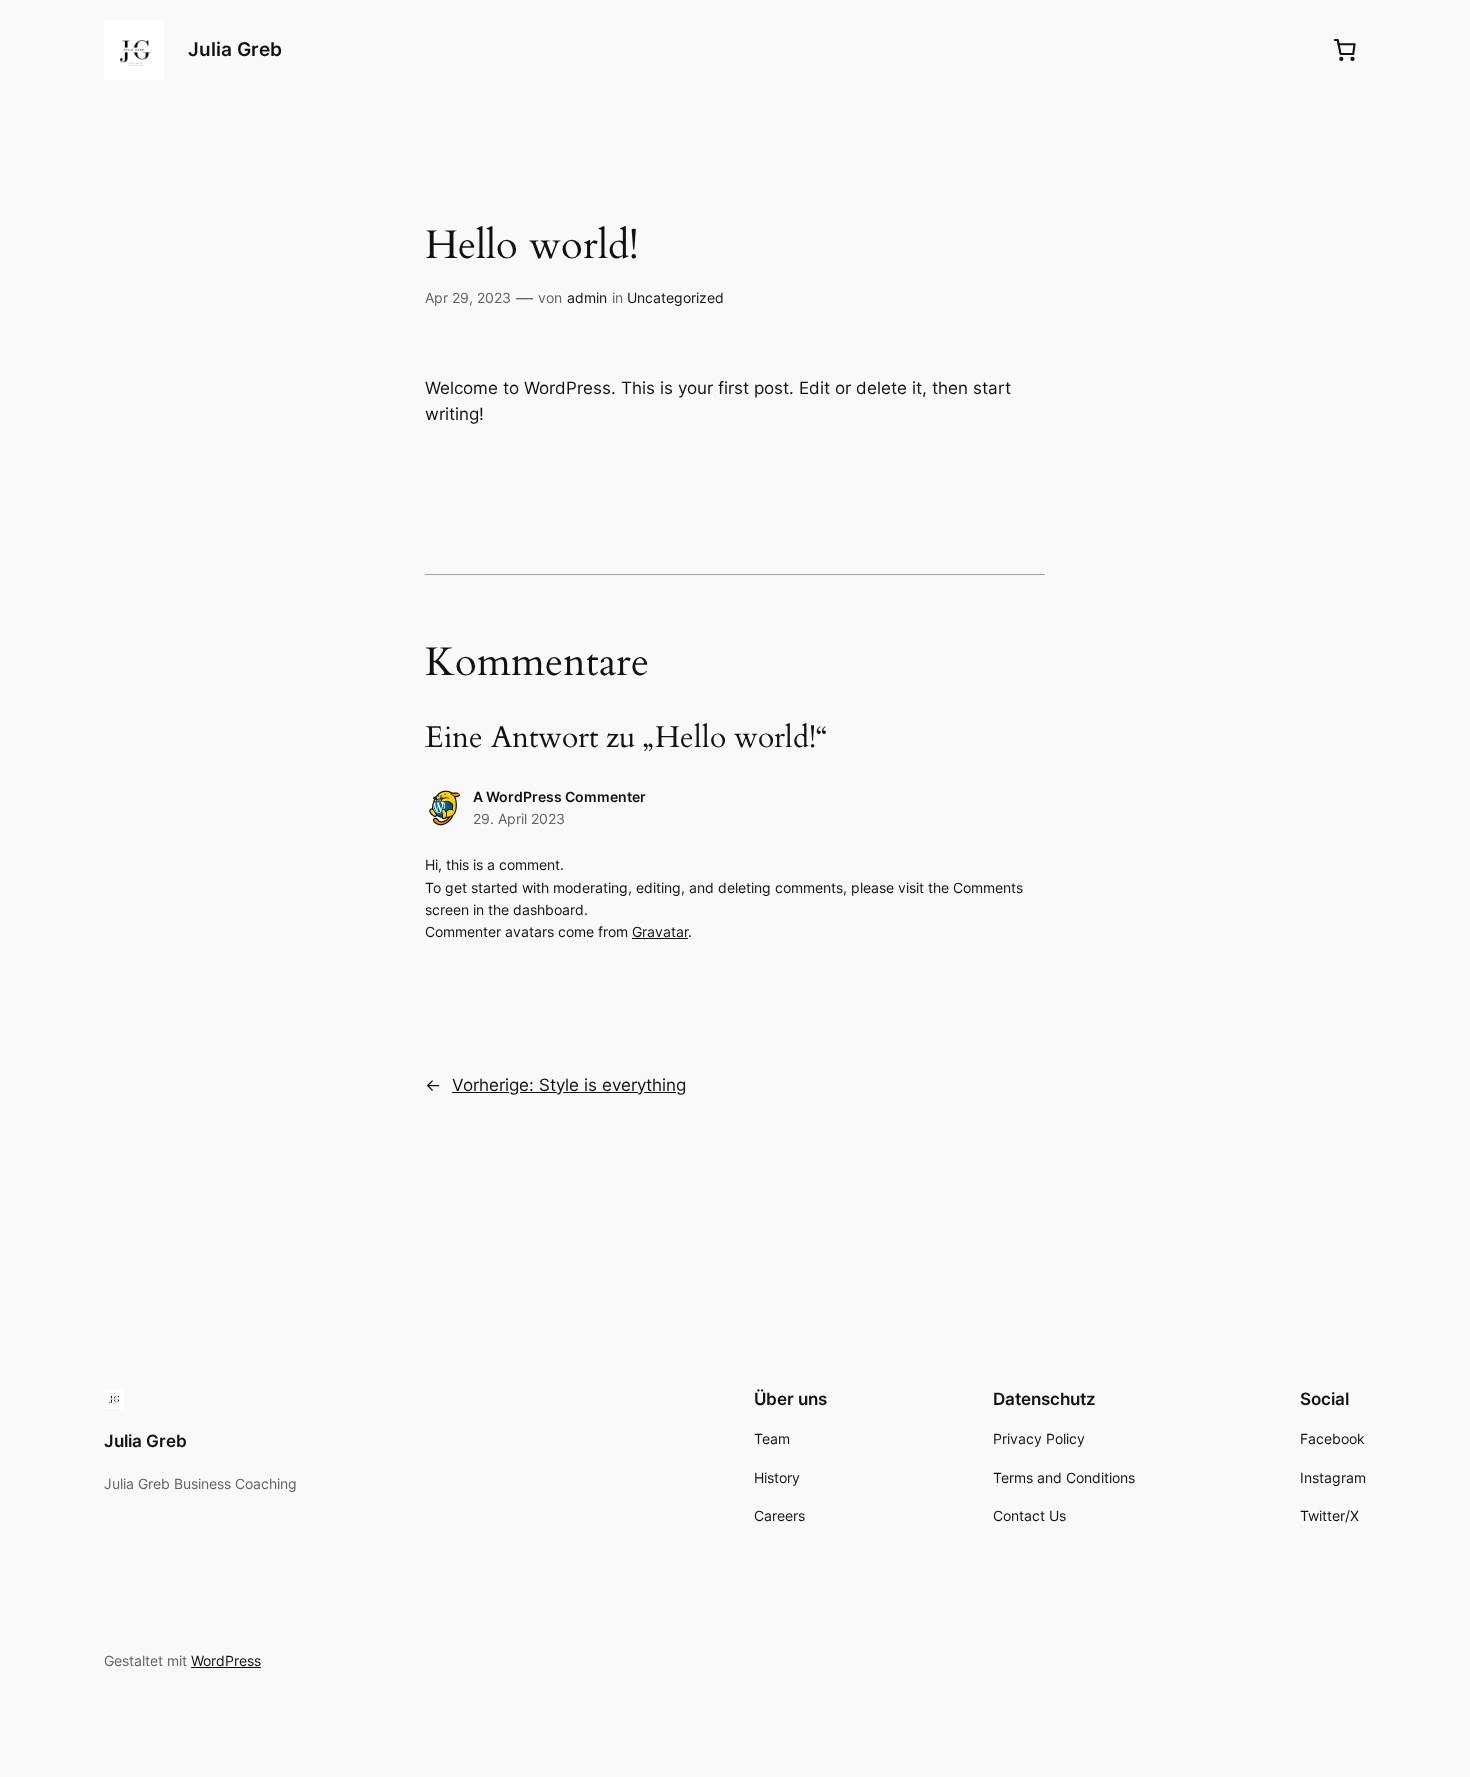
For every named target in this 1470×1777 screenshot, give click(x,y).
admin (587, 297)
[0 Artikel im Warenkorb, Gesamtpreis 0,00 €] (1345, 50)
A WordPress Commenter (559, 796)
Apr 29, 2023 (468, 297)
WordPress (226, 1660)
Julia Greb (235, 49)
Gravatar (660, 931)
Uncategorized (675, 297)
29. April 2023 (519, 818)
